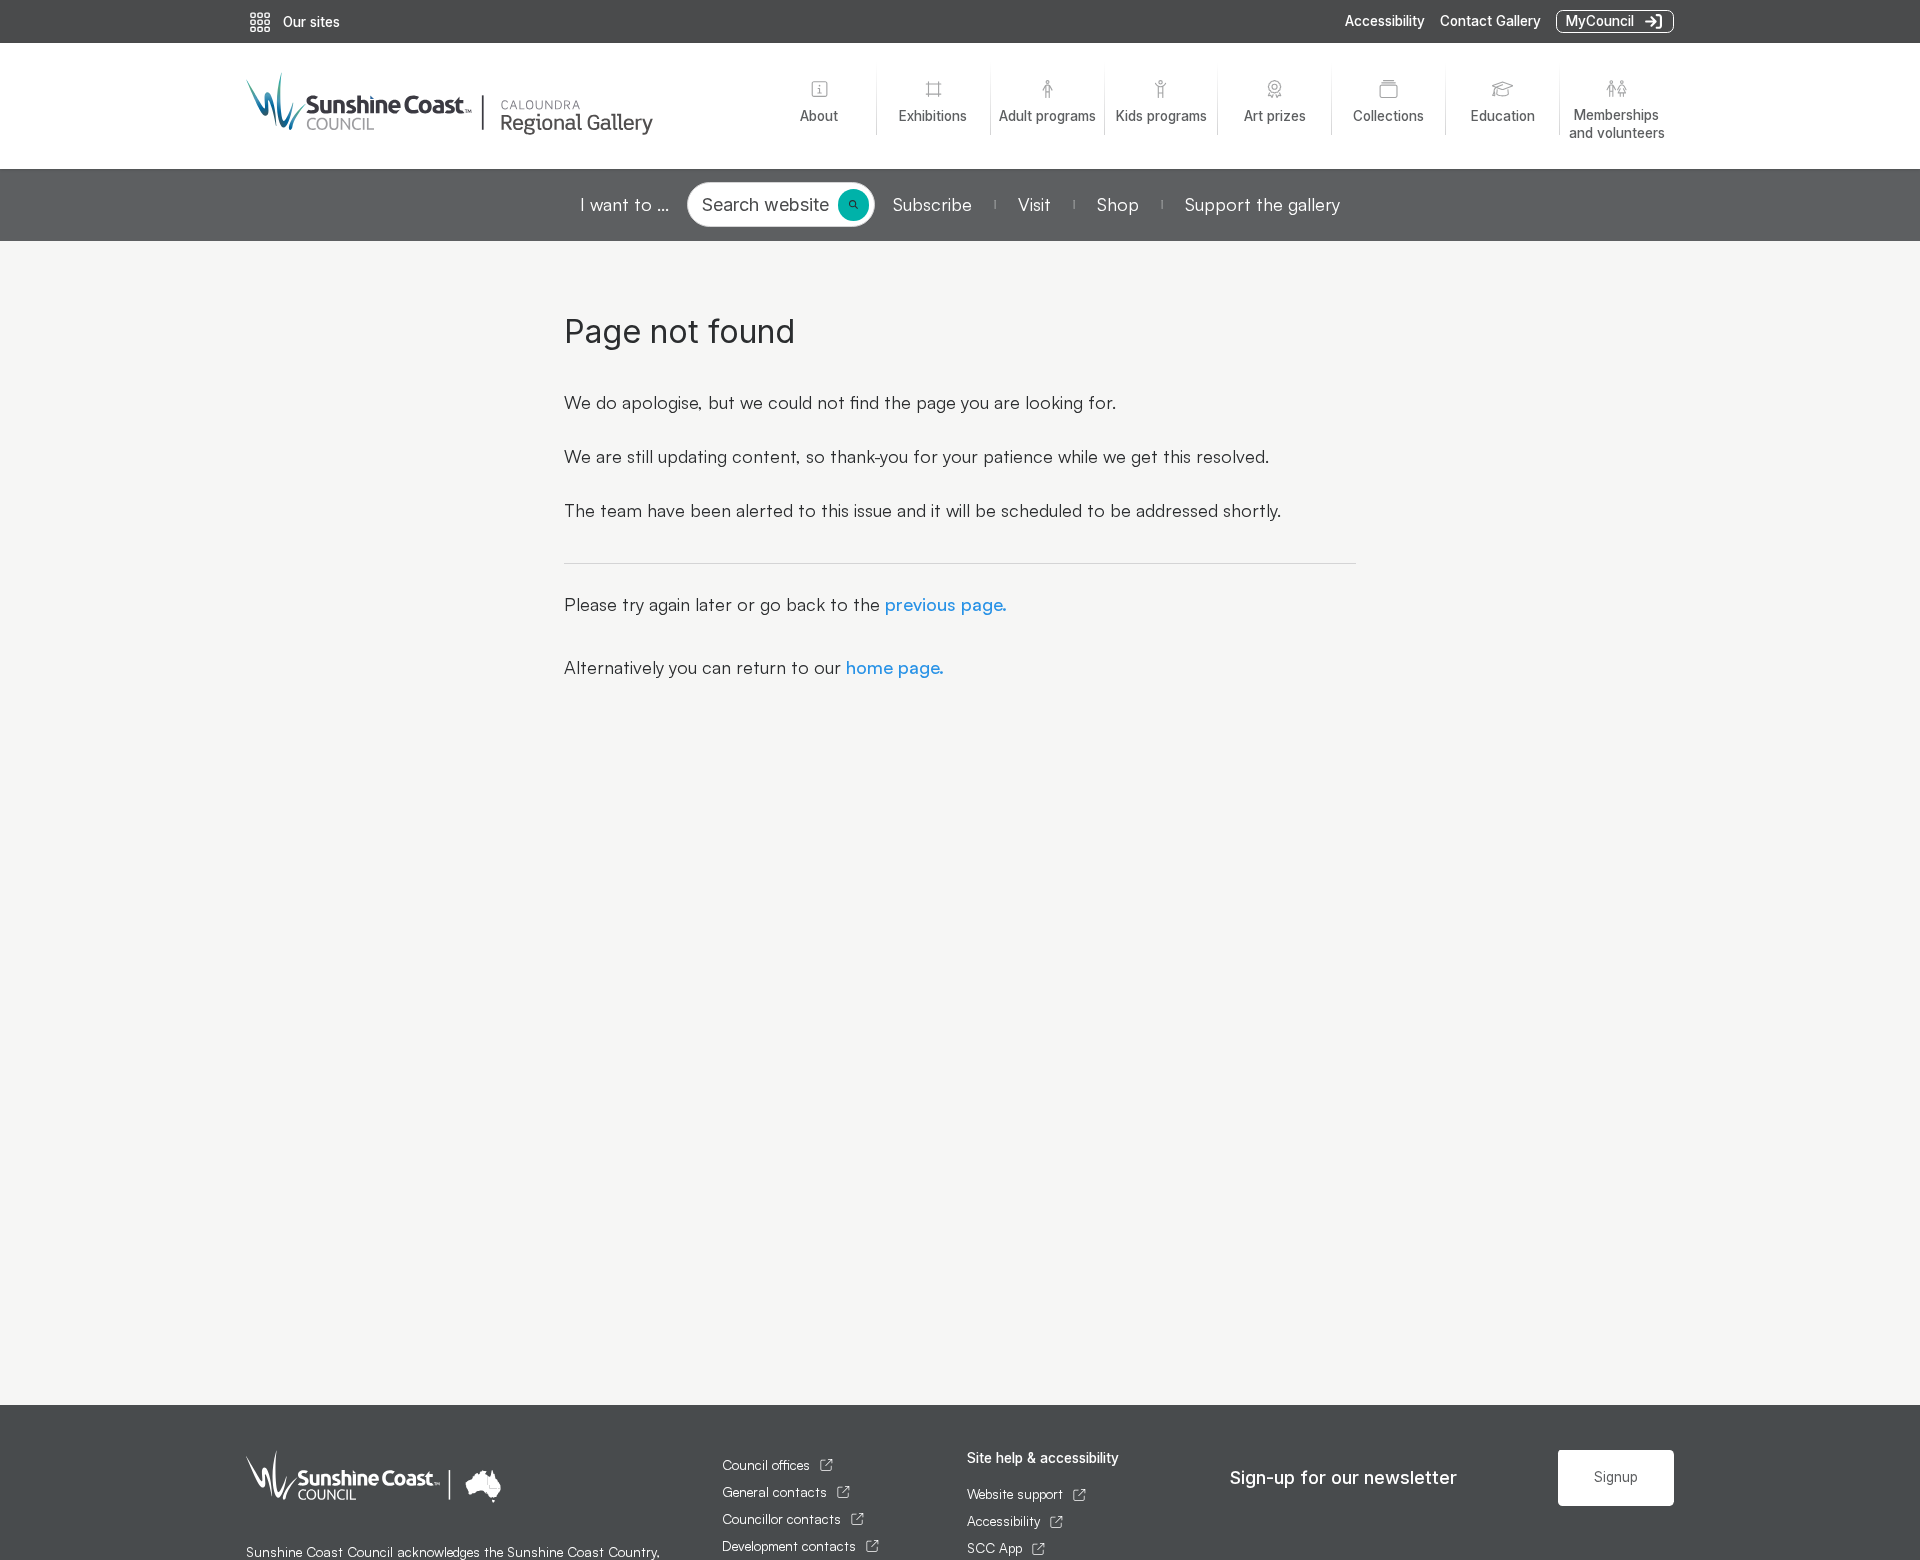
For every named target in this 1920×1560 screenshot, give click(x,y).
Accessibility (1385, 21)
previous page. (943, 604)
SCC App (994, 1548)
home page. (892, 667)
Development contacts (789, 1546)
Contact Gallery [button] (1490, 21)
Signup (1616, 1477)
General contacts (774, 1492)
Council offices (766, 1465)
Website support (1015, 1494)
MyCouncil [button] (1600, 21)
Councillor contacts (781, 1519)
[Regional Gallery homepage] (491, 106)
